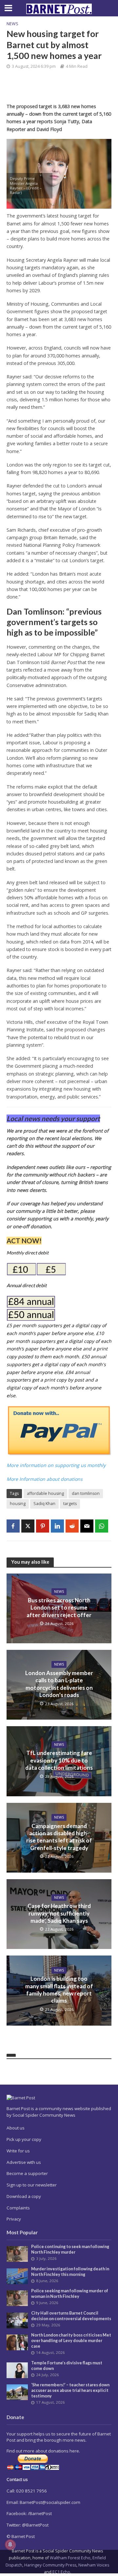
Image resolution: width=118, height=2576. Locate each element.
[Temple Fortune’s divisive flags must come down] (17, 2370)
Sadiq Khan (44, 1504)
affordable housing (45, 1493)
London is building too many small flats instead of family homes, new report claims (59, 1990)
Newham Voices (94, 2565)
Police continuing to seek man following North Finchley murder (70, 2249)
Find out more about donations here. (43, 2451)
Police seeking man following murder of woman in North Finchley (70, 2294)
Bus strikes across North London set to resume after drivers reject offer (59, 1608)
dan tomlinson (86, 1493)
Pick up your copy (24, 2139)
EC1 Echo (61, 2572)
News (12, 24)
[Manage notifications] (10, 2545)
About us (16, 2128)
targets (70, 1504)
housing (18, 1504)
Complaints (18, 2208)
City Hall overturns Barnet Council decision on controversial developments (71, 2316)
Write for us (18, 2151)
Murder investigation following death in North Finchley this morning (70, 2272)
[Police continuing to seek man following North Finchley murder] (17, 2254)
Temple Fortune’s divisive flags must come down (67, 2366)
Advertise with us (24, 2162)
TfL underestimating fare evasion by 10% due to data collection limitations (59, 1760)
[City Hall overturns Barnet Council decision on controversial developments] (17, 2320)
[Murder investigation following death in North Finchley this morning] (17, 2276)
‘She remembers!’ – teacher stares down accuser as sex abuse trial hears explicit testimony (70, 2390)
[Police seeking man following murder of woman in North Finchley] (17, 2298)
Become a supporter (27, 2173)
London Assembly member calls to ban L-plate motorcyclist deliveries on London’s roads (59, 1684)
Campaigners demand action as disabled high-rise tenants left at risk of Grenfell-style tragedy (59, 1837)
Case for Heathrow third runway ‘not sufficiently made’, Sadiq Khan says (59, 1913)
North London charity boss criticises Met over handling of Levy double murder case (71, 2341)
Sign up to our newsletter (32, 2185)
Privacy (14, 2219)
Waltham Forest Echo (70, 2558)
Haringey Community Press (50, 2565)
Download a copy (24, 2196)
